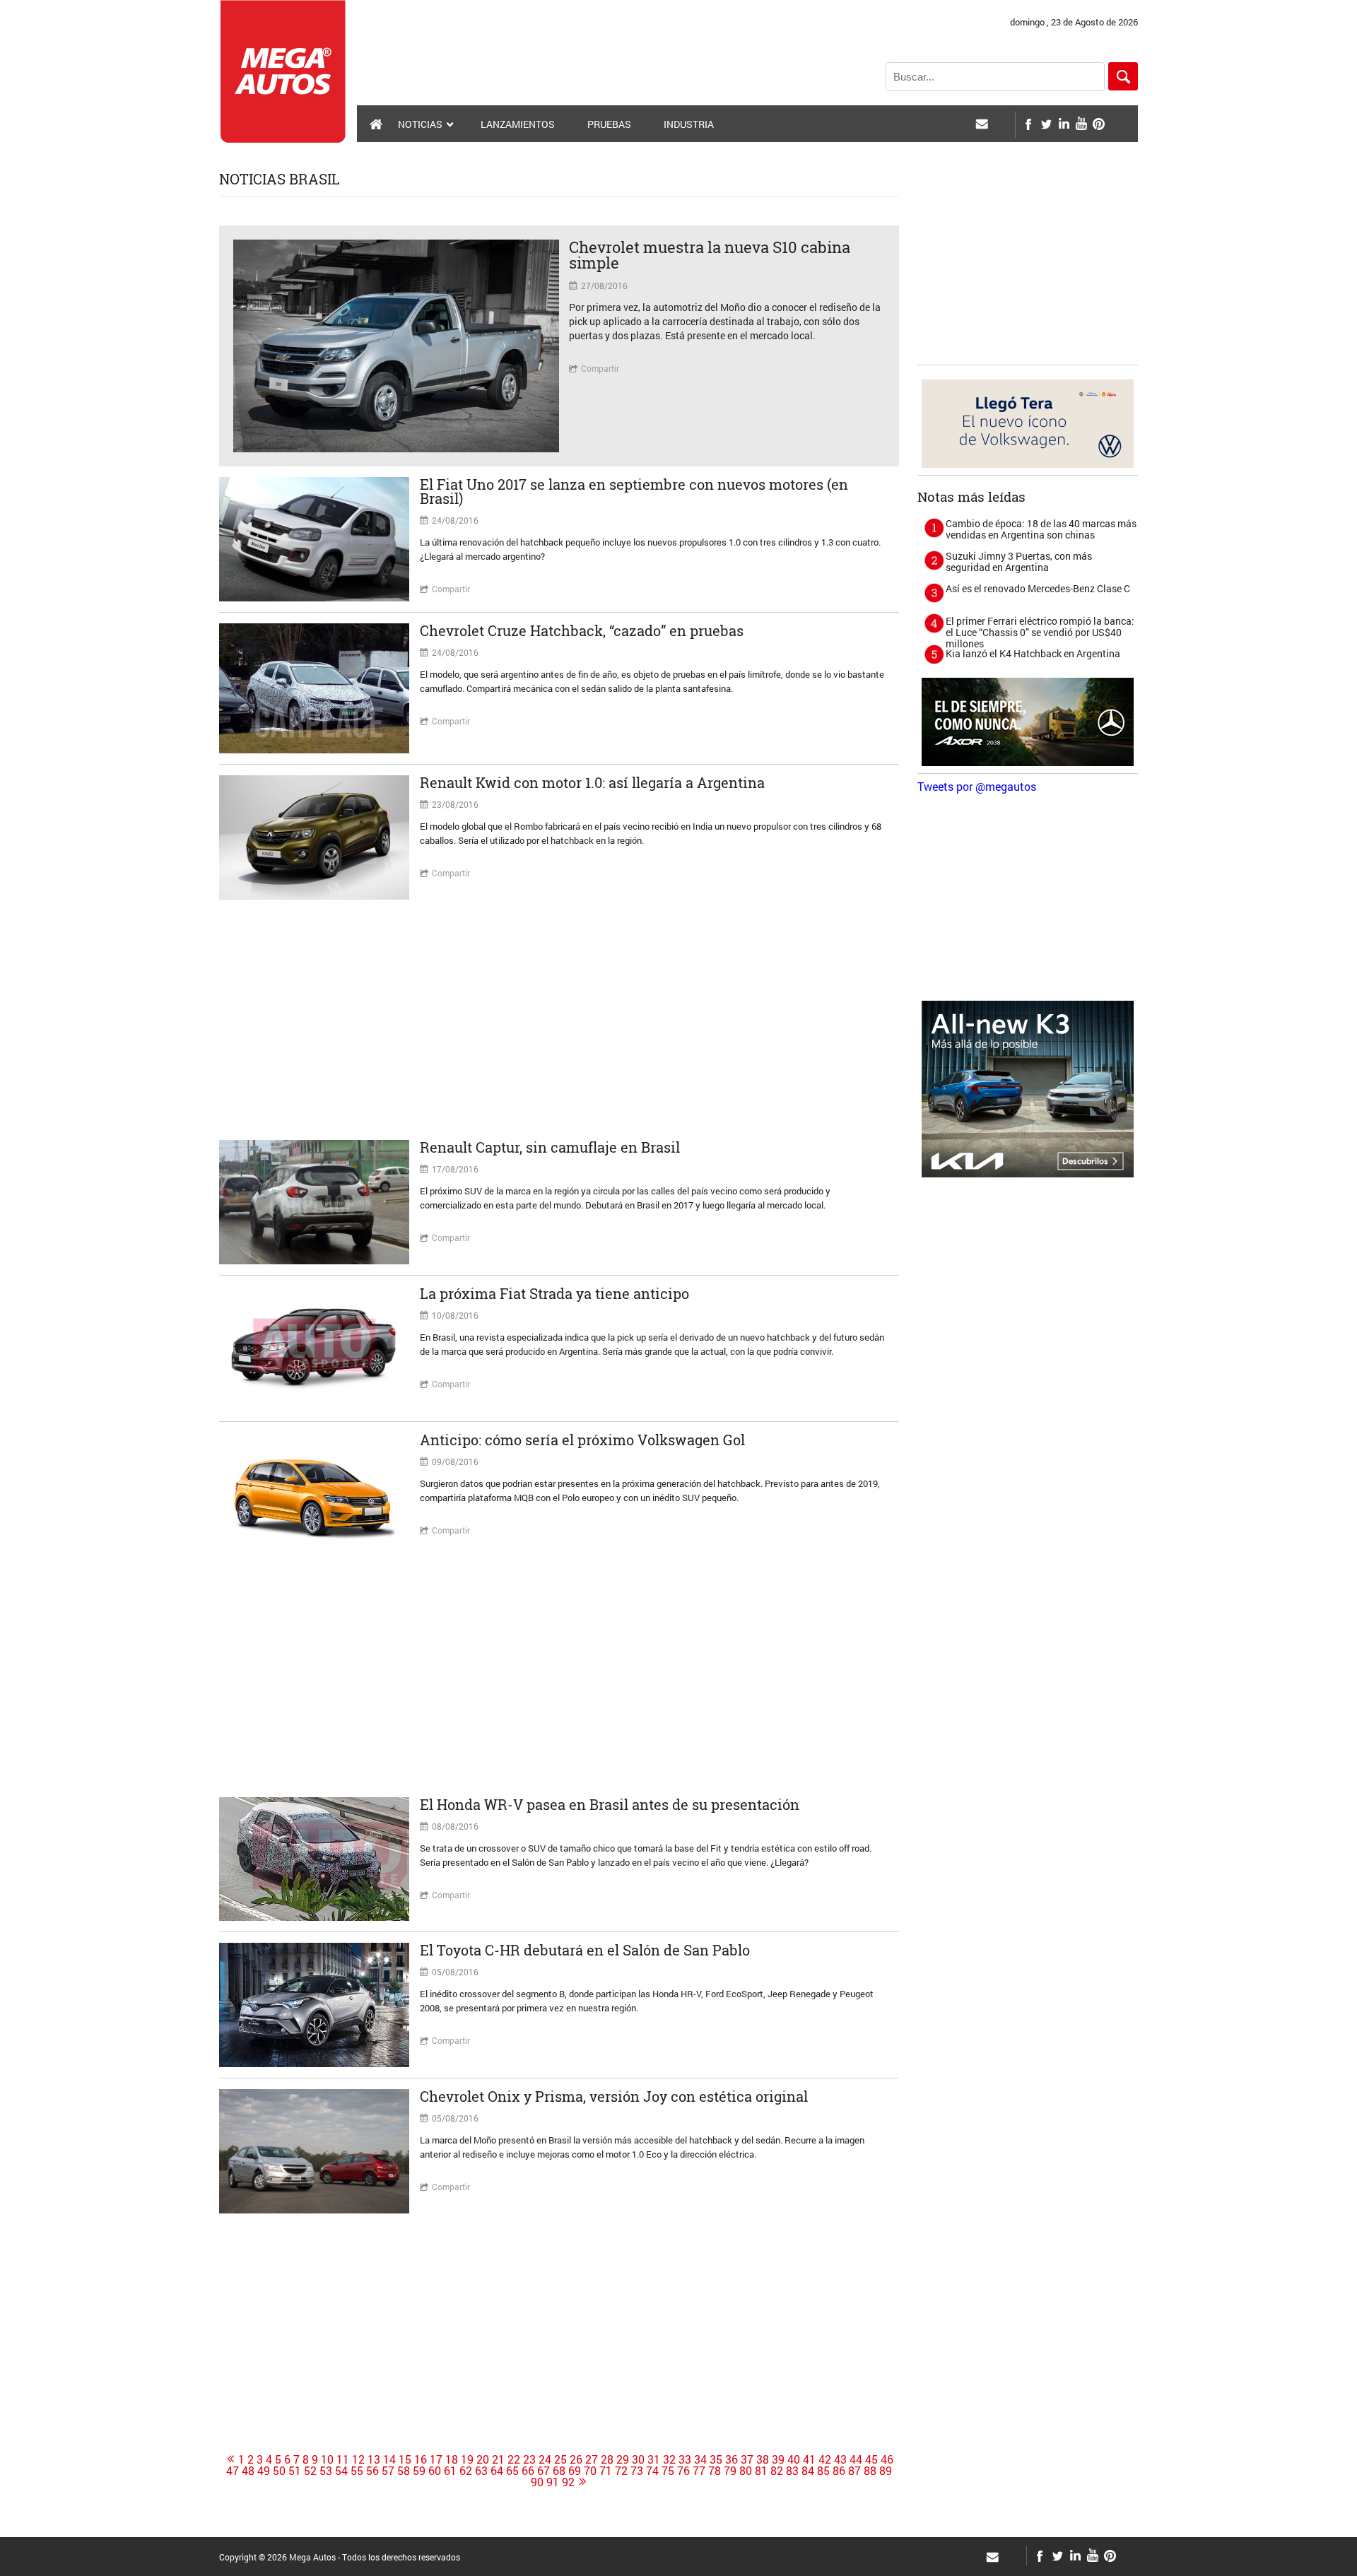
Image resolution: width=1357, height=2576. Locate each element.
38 (763, 2459)
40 (794, 2459)
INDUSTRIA (689, 124)
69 (575, 2471)
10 (327, 2459)
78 (715, 2471)
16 (421, 2459)
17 (436, 2459)
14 (389, 2459)
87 (854, 2471)
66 (528, 2471)
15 (405, 2459)
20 (483, 2459)
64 (497, 2471)
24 (545, 2459)
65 (512, 2471)
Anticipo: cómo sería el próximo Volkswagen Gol (582, 1440)
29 (623, 2459)
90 (537, 2482)
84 (808, 2471)
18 (452, 2459)
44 (856, 2459)
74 (652, 2471)
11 (343, 2459)
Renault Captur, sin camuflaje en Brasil (550, 1147)
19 (467, 2459)
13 (374, 2459)
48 (248, 2471)
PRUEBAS (609, 124)
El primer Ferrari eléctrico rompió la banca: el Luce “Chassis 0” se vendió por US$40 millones (1040, 632)
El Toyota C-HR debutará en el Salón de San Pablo (585, 1950)
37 (747, 2459)
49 (264, 2471)
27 (592, 2459)
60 (435, 2471)
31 (654, 2459)
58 (404, 2471)
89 (886, 2471)
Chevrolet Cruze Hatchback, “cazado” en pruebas (582, 630)
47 (233, 2471)
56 (372, 2471)
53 (326, 2471)
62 (466, 2471)
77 (699, 2471)
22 (514, 2459)
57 (388, 2471)
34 (700, 2459)
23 (529, 2459)
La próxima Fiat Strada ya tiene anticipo (554, 1293)
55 (357, 2471)
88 (870, 2471)
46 (887, 2459)
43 (840, 2459)
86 (839, 2471)
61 (450, 2471)
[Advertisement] (559, 1020)
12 (358, 2459)
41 (809, 2459)
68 (559, 2471)
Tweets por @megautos (977, 786)
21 (498, 2459)
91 (553, 2482)
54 (341, 2471)
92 (568, 2482)
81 (761, 2471)
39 (778, 2459)
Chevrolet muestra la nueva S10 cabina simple (710, 255)
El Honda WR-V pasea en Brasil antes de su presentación (610, 1804)
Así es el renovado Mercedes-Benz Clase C (1038, 588)
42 (825, 2459)
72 (621, 2471)
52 (310, 2471)
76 (683, 2471)
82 (777, 2471)
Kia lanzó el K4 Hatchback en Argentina (1033, 653)
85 (823, 2471)
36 (732, 2459)
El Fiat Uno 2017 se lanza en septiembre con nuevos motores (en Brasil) (634, 491)
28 (607, 2459)
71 (606, 2471)
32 (669, 2459)
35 (716, 2459)
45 (871, 2459)
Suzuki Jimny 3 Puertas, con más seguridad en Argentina (1019, 561)
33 (685, 2459)
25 (560, 2459)
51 (295, 2471)
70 (590, 2471)
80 (746, 2471)
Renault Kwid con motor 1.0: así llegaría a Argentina (592, 782)
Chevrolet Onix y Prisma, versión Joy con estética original (614, 2096)
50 (279, 2471)
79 (730, 2471)
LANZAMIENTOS (518, 124)
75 (668, 2471)
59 (419, 2471)
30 (638, 2459)
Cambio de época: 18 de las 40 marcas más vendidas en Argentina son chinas (1041, 529)
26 (576, 2459)
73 (637, 2471)
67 (544, 2471)
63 (481, 2471)
